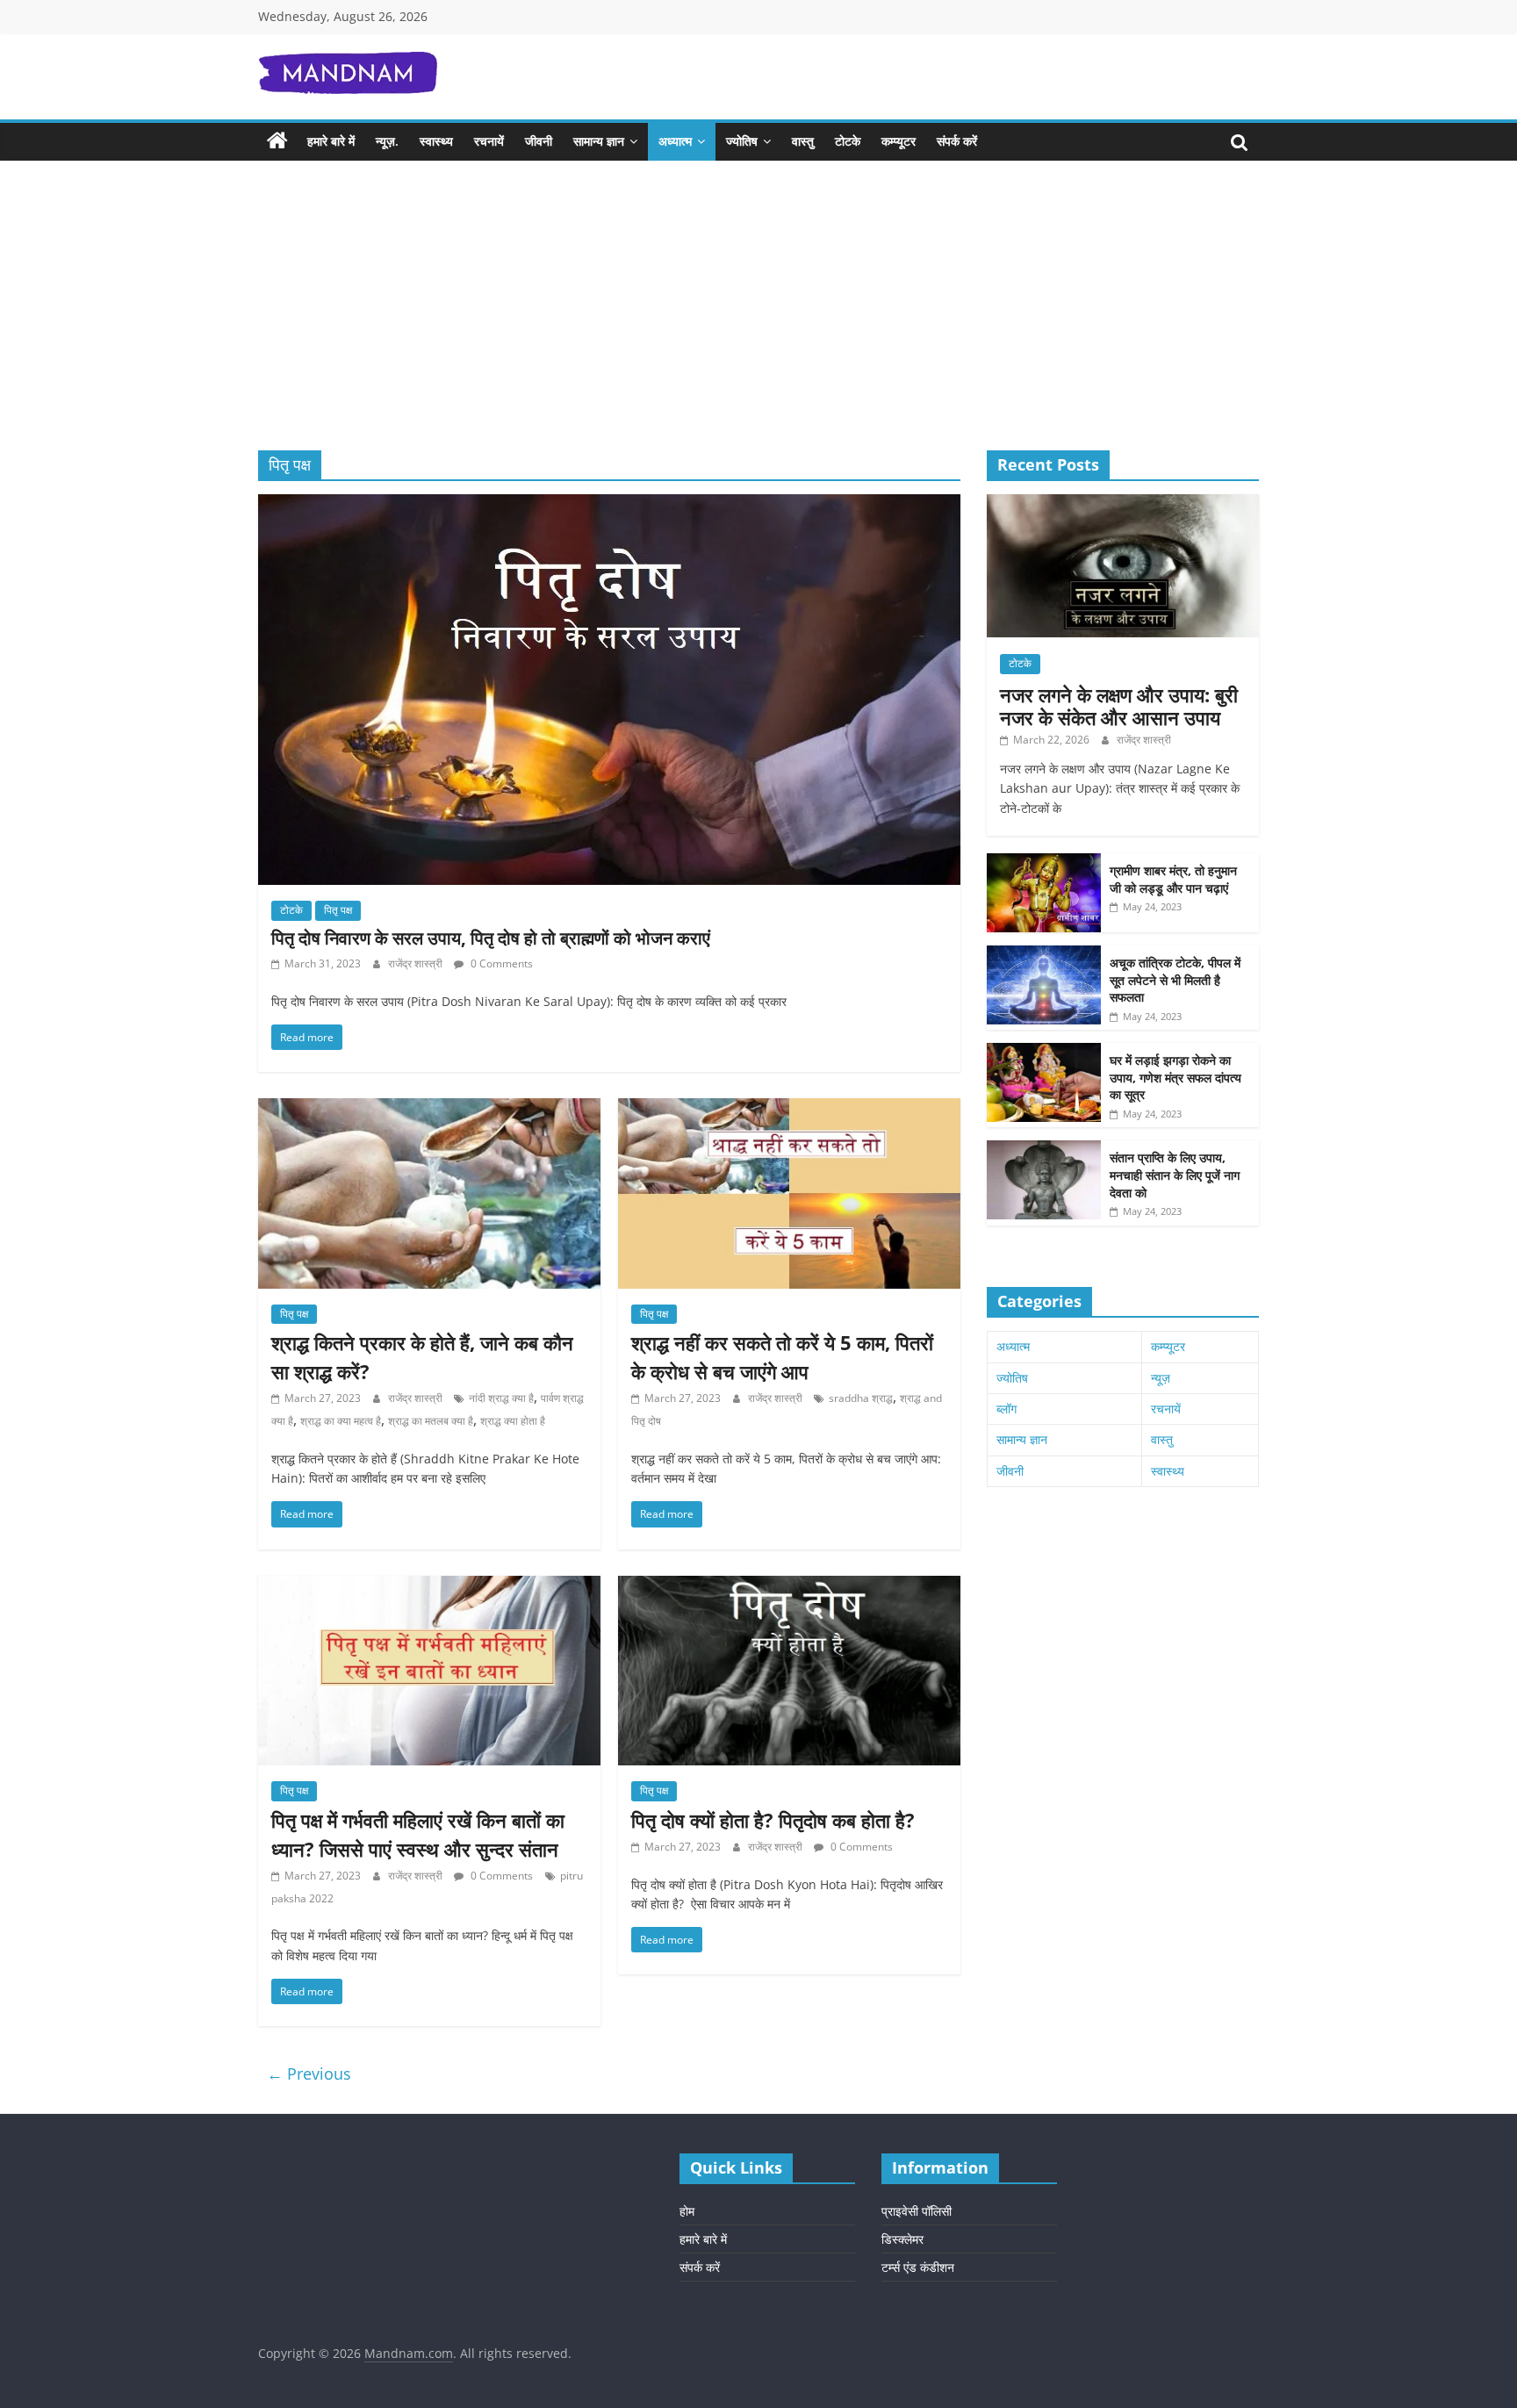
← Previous (309, 2074)
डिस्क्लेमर (902, 2239)
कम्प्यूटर (899, 141)
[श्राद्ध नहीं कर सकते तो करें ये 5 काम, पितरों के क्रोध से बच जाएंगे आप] (789, 1109)
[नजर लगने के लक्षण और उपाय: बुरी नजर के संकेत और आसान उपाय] (1123, 503)
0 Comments (500, 963)
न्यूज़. (387, 141)
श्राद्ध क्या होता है (513, 1421)
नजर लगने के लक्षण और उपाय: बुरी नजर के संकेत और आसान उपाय (1119, 706)
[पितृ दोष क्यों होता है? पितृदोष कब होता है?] (789, 1586)
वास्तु (803, 141)
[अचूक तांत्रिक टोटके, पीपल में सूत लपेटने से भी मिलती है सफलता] (1044, 955)
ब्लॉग (1007, 1409)
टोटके (848, 141)
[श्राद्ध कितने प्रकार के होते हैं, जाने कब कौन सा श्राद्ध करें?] (429, 1109)
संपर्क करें (957, 141)
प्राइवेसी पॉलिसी (917, 2211)
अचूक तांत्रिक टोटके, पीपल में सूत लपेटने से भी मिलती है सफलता (1175, 980)
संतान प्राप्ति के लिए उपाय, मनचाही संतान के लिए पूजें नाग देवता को (1175, 1175)
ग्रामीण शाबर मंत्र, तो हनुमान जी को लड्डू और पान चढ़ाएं (1173, 879)
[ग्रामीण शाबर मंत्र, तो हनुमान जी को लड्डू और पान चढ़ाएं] (1044, 863)
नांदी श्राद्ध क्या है (501, 1398)
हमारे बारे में (331, 141)
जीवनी (539, 141)
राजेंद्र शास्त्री (417, 963)
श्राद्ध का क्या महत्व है (341, 1421)
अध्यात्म (675, 141)
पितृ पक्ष (338, 910)
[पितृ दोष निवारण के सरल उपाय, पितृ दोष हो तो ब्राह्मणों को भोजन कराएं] (609, 505)
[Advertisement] (758, 319)
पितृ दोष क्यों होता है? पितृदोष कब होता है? (773, 1820)
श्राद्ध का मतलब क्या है (431, 1421)
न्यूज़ (1161, 1378)
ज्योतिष (742, 141)
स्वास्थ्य (436, 141)
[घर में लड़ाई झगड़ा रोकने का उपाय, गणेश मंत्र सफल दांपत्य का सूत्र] (1044, 1052)
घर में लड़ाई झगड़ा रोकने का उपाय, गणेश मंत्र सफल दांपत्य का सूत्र (1175, 1077)
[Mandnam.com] (277, 141)
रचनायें (489, 141)
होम (687, 2211)
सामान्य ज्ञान (599, 141)
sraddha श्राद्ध (861, 1398)
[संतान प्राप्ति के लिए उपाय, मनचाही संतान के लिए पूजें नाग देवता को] (1044, 1150)
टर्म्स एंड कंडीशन (918, 2267)
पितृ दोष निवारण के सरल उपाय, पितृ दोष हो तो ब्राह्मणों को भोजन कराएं (491, 938)
